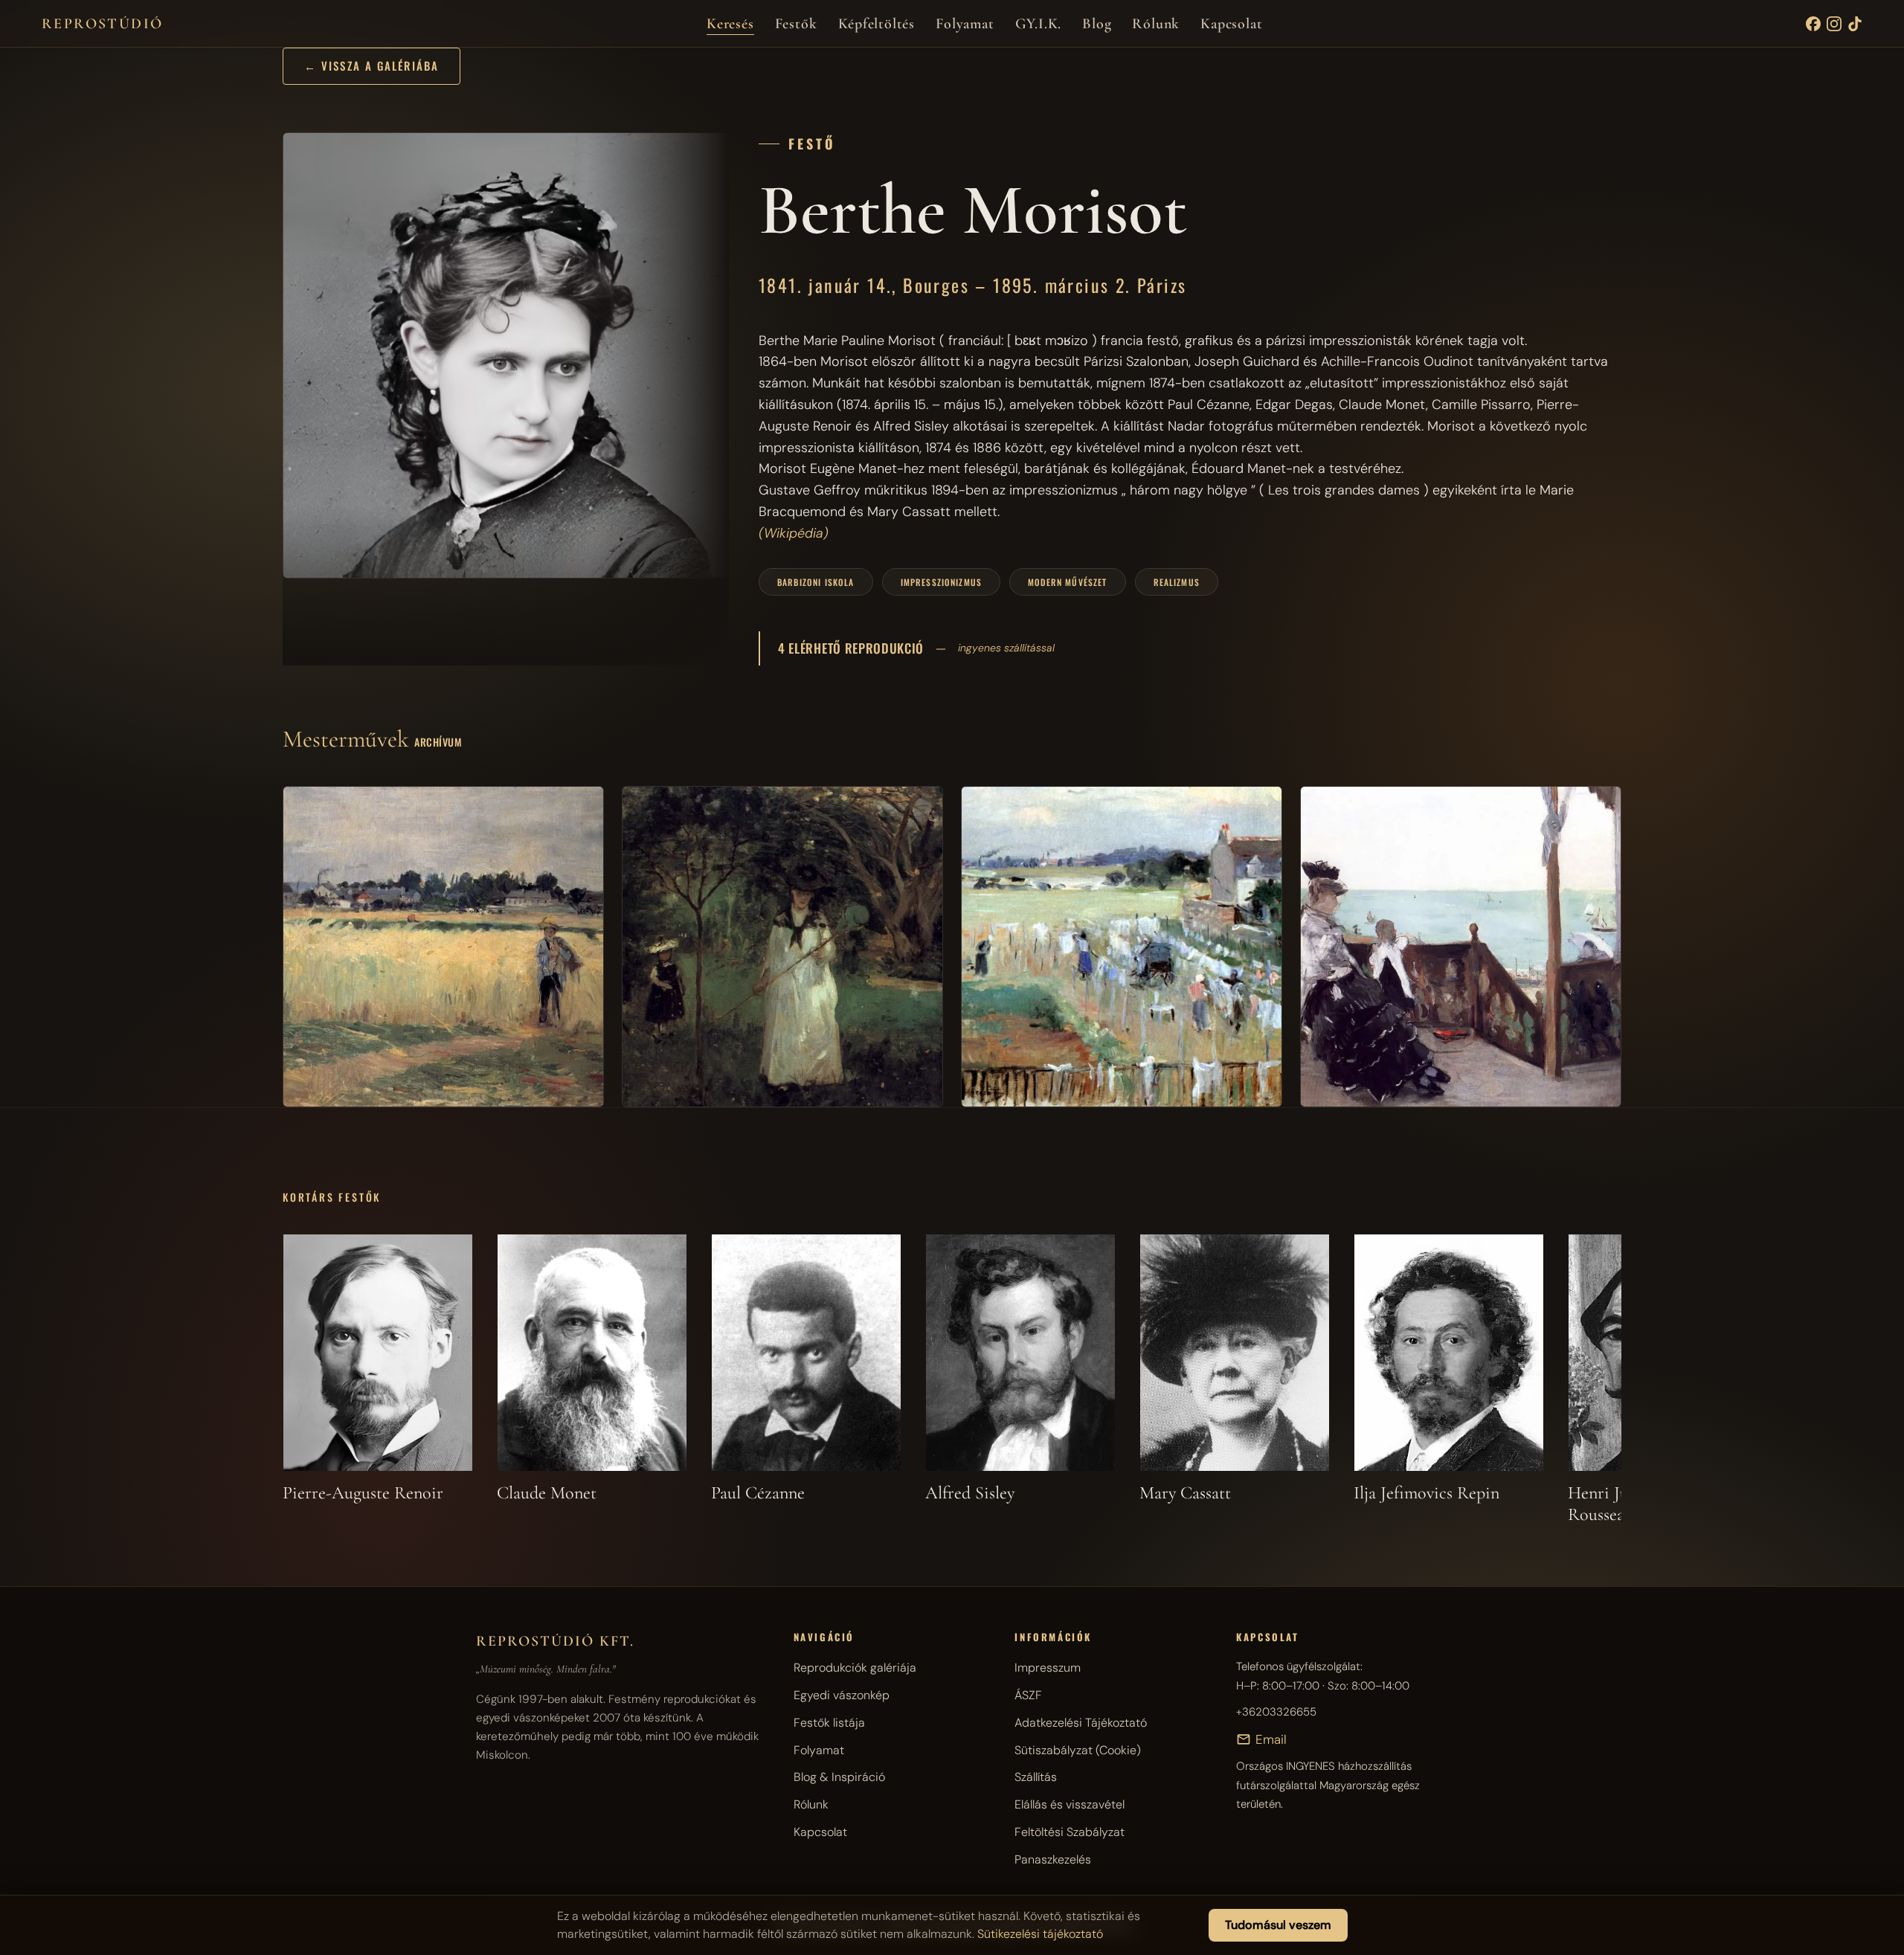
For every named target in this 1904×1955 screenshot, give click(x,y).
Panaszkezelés (1053, 1859)
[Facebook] (1813, 24)
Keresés (730, 24)
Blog (1097, 24)
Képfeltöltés (877, 24)
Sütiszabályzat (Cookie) (1078, 1750)
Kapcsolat (1231, 24)
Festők (796, 24)
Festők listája (829, 1723)
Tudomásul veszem (1278, 1925)
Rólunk (1156, 24)
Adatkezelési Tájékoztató (1081, 1723)
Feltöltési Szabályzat (1070, 1832)
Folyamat (965, 24)
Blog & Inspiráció (839, 1777)
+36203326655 (1276, 1712)
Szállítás (1036, 1777)
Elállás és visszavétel (1070, 1804)
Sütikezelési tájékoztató (1040, 1934)
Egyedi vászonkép (842, 1695)
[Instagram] (1834, 24)
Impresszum (1048, 1668)
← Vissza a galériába (372, 65)
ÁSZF (1028, 1695)
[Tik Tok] (1855, 24)
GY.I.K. (1039, 24)
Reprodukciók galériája (855, 1668)
